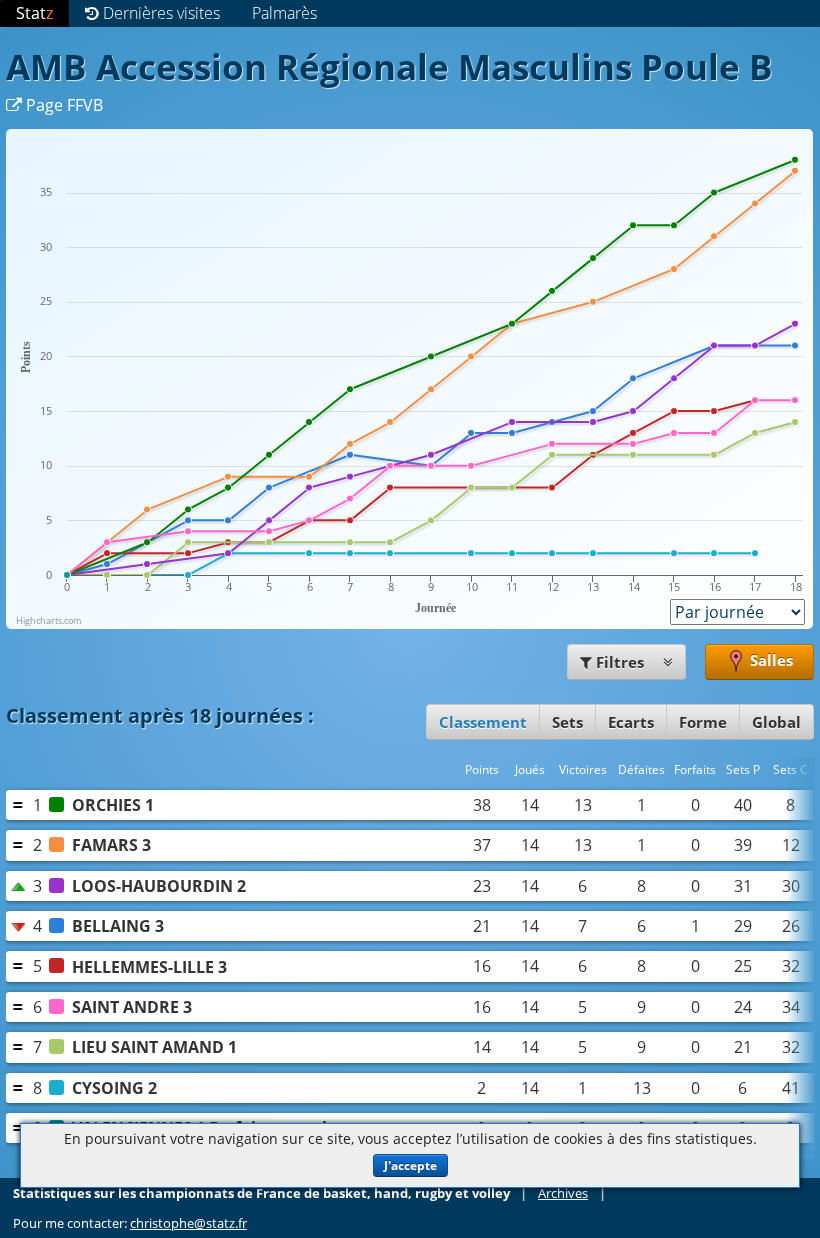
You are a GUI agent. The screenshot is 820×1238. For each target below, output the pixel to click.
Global (776, 722)
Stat (34, 13)
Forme (703, 722)
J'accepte (410, 1165)
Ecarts (631, 722)
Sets (567, 722)
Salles (769, 661)
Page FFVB (62, 105)
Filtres (620, 662)
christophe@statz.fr (188, 1223)
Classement (483, 722)
